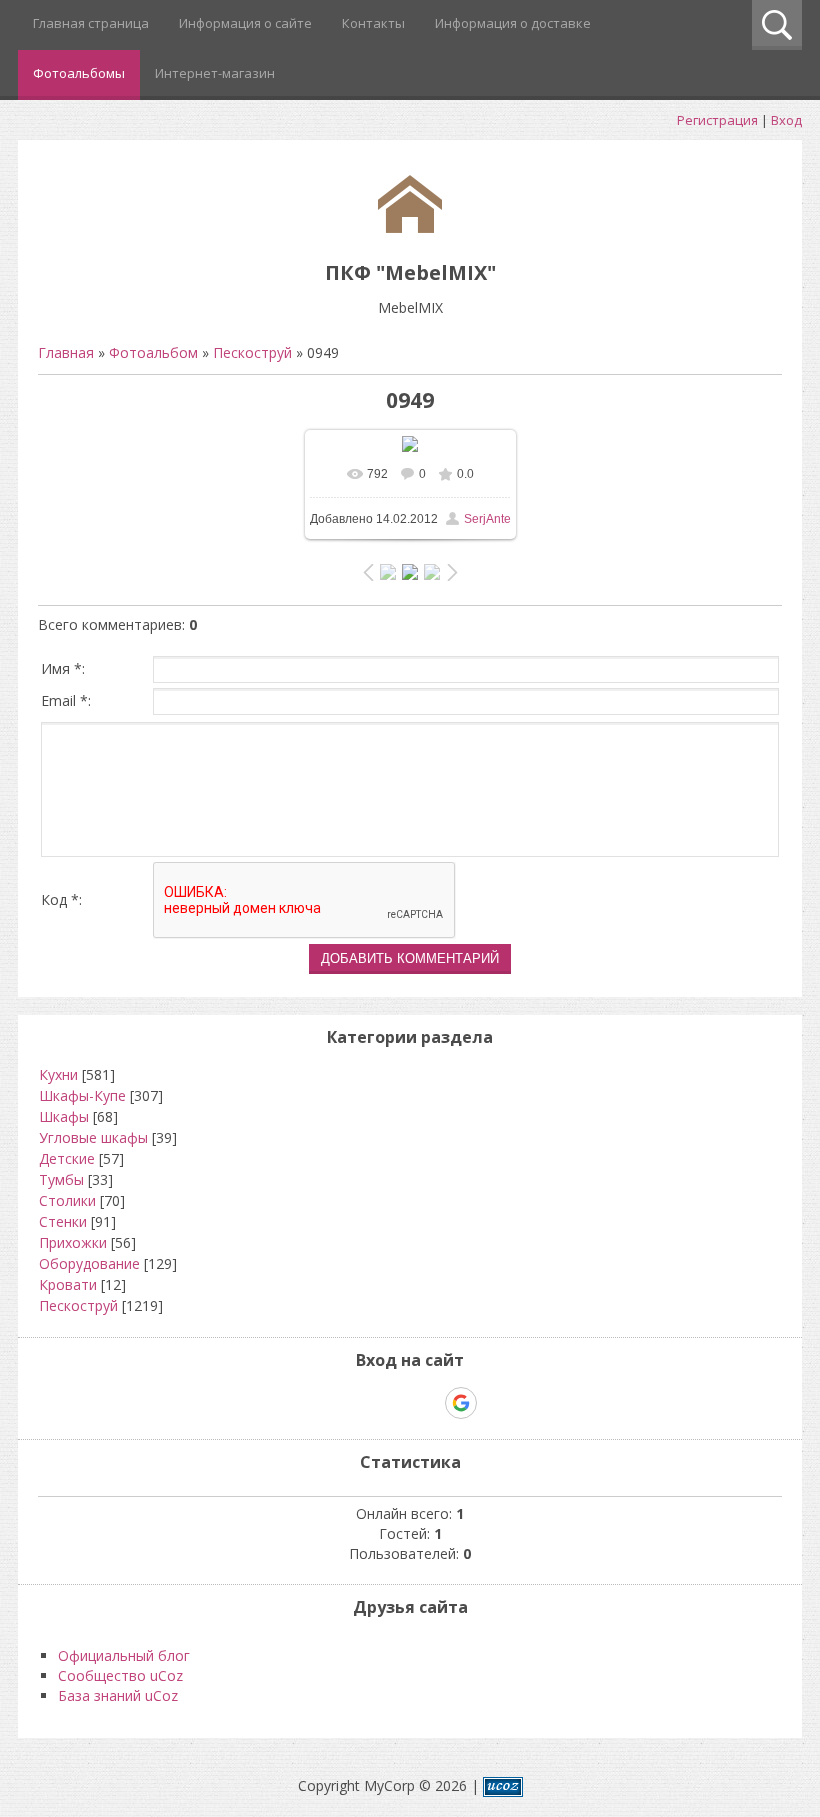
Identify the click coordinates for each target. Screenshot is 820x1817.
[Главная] (410, 227)
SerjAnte (487, 519)
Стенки (63, 1221)
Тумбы (61, 1179)
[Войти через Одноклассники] (496, 1403)
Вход (786, 120)
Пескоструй (252, 352)
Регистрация (717, 120)
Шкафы (64, 1116)
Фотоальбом (153, 352)
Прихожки (73, 1242)
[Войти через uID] (324, 1403)
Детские (67, 1158)
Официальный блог (124, 1655)
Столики (67, 1200)
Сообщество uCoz (120, 1675)
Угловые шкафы (93, 1137)
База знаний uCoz (118, 1695)
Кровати (68, 1284)
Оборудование (89, 1263)
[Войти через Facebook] (392, 1403)
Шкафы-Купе (82, 1095)
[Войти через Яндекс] (426, 1403)
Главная (66, 352)
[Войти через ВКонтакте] (358, 1403)
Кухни (58, 1074)
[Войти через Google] (461, 1403)
